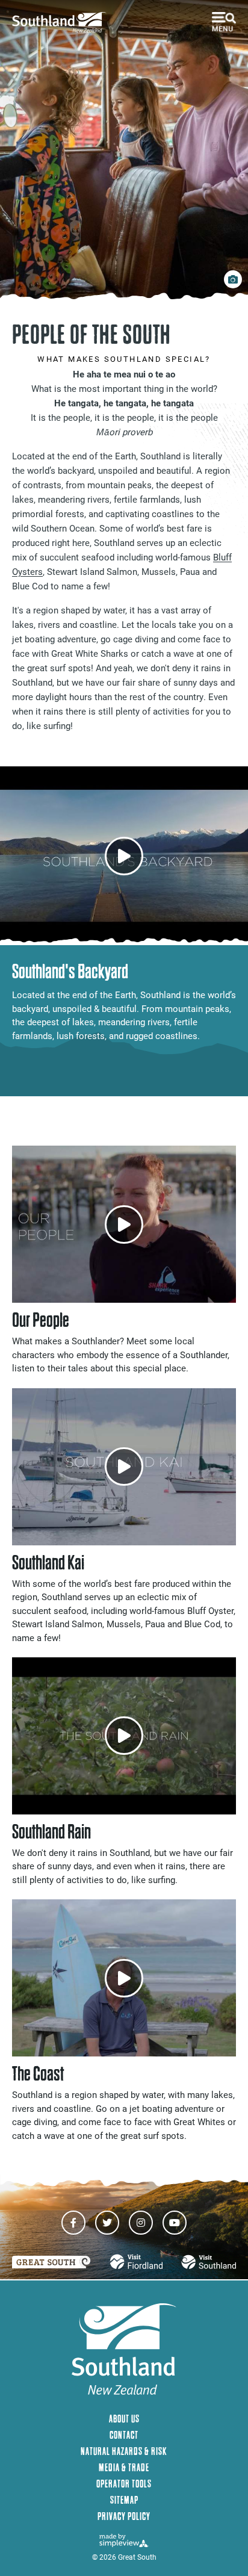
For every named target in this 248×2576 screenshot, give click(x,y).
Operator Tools (124, 2484)
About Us (124, 2419)
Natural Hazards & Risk (124, 2451)
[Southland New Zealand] (63, 23)
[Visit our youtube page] (175, 2223)
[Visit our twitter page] (107, 2223)
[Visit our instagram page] (141, 2223)
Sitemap (124, 2500)
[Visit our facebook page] (73, 2223)
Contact (124, 2435)
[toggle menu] (224, 22)
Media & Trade (124, 2467)
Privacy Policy (124, 2516)
